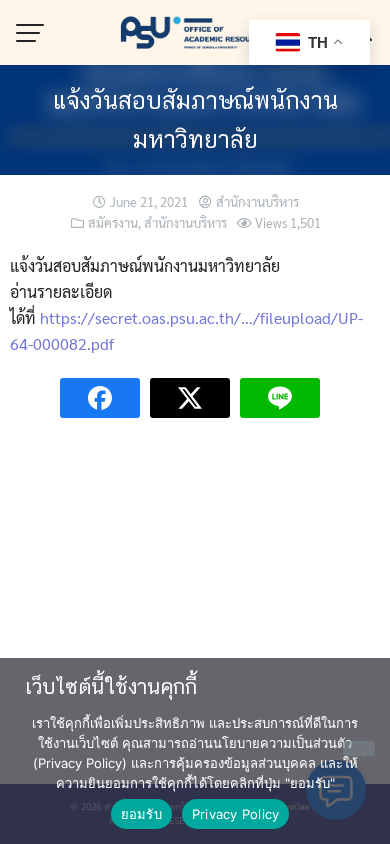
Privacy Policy (236, 814)
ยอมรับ (141, 814)
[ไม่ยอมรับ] (359, 748)
